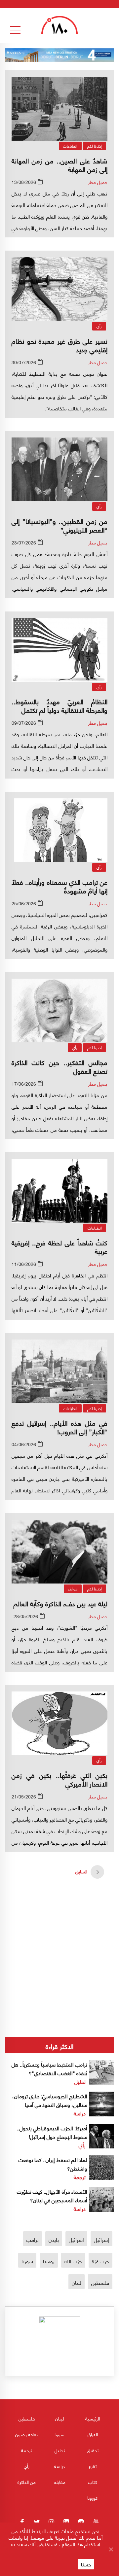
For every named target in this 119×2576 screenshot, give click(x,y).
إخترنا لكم (95, 146)
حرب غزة (100, 2261)
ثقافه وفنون (26, 2434)
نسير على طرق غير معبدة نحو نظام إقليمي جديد (59, 345)
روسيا (49, 2261)
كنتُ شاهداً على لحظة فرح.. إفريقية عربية (59, 1247)
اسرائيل (76, 2239)
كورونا (93, 2498)
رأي (99, 326)
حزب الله (73, 2261)
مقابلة (60, 2482)
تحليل (80, 2081)
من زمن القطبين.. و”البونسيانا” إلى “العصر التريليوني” (59, 525)
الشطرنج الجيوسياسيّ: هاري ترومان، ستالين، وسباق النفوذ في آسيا (50, 2100)
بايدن (54, 2239)
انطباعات (70, 146)
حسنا (86, 2564)
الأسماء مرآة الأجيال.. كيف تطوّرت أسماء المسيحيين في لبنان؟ (52, 2195)
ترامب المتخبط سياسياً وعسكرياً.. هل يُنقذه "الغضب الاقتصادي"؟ (49, 2068)
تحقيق (93, 2450)
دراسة (80, 2113)
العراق (93, 2434)
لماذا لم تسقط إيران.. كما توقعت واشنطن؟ (53, 2164)
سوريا (27, 2261)
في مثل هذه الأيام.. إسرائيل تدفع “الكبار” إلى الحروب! (59, 1427)
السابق (81, 1871)
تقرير (93, 2466)
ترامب (33, 2239)
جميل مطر (98, 182)
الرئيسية (93, 2418)
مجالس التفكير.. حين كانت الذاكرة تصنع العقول (59, 1066)
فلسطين (100, 2282)
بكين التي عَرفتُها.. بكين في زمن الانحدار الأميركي (59, 1779)
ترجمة (80, 2177)
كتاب (93, 2482)
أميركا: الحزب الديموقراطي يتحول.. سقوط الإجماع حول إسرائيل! (52, 2132)
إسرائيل (101, 2239)
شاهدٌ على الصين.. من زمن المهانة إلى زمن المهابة (59, 165)
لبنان (77, 2282)
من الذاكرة (27, 2482)
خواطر (73, 1589)
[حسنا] (111, 2549)
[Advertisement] (59, 1935)
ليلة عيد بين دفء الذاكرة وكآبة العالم (60, 1603)
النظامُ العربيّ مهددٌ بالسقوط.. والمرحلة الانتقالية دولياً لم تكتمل (59, 705)
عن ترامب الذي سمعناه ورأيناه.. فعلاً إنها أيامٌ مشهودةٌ (59, 886)
